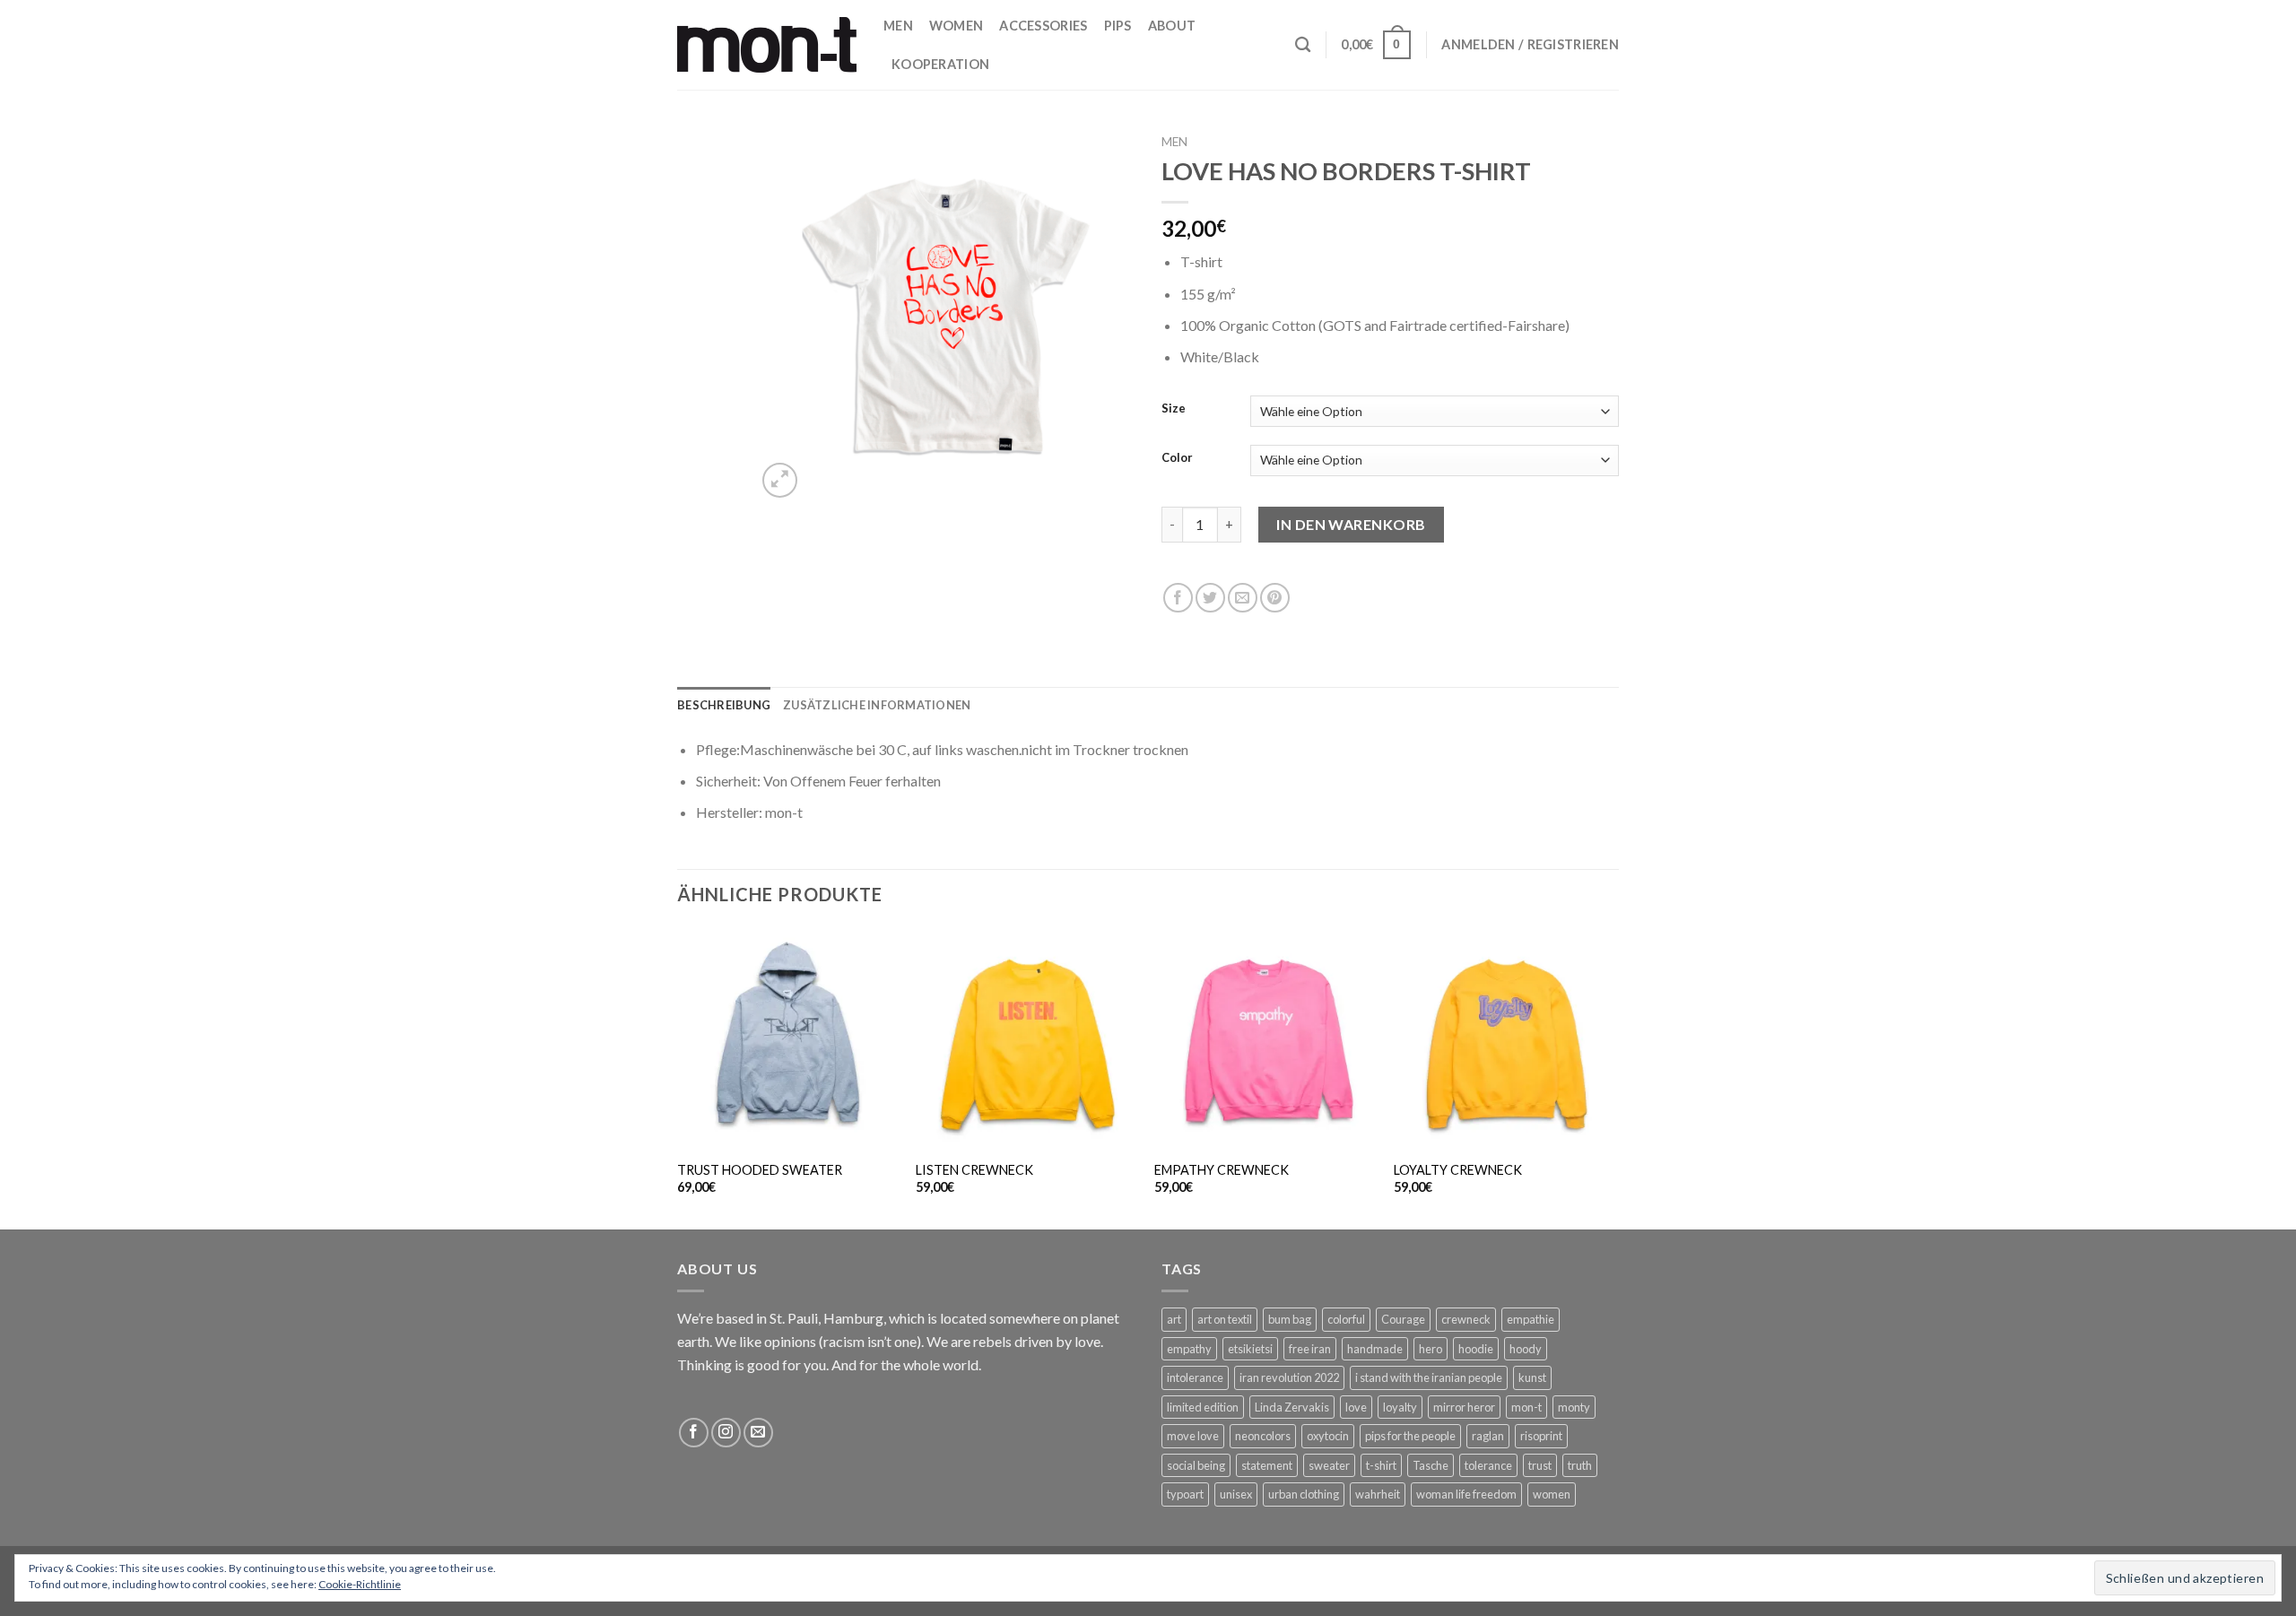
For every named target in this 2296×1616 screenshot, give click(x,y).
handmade (1375, 1349)
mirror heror (1464, 1407)
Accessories (1043, 26)
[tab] (724, 705)
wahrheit (1378, 1494)
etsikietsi (1250, 1349)
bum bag (1290, 1319)
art (1174, 1319)
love (1356, 1407)
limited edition (1203, 1407)
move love (1193, 1436)
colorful (1346, 1319)
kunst (1532, 1377)
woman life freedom (1466, 1494)
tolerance (1488, 1465)
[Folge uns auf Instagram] (726, 1433)
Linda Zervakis (1292, 1407)
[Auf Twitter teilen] (1210, 598)
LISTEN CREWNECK (974, 1170)
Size (1174, 409)
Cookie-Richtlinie (360, 1584)
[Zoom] (780, 480)
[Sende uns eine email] (758, 1433)
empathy (1189, 1349)
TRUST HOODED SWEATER (760, 1170)
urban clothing (1304, 1494)
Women (956, 26)
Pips (1118, 26)
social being (1196, 1465)
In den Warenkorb (1351, 524)
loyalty (1400, 1407)
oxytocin (1328, 1436)
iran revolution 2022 (1289, 1377)
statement (1267, 1465)
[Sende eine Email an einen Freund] (1243, 598)
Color (1177, 458)
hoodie (1476, 1349)
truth (1580, 1465)
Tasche (1431, 1465)
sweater (1329, 1465)
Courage (1403, 1319)
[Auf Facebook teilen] (1178, 598)
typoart (1185, 1494)
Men (898, 26)
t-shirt (1381, 1465)
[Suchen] (1303, 45)
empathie (1531, 1319)
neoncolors (1263, 1436)
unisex (1236, 1494)
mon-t (1526, 1407)
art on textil (1225, 1319)
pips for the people (1410, 1436)
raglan (1488, 1436)
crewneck (1466, 1319)
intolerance (1195, 1377)
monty (1574, 1407)
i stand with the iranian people (1429, 1377)
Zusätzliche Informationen (877, 705)
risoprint (1541, 1436)
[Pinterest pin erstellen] (1275, 598)
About (1172, 26)
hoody (1526, 1349)
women (1552, 1494)
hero (1431, 1349)
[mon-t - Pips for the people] (767, 44)
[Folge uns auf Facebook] (694, 1433)
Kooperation (940, 64)
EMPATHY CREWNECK (1222, 1170)
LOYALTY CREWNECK (1458, 1170)
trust (1540, 1465)
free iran (1310, 1349)
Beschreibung (724, 705)
